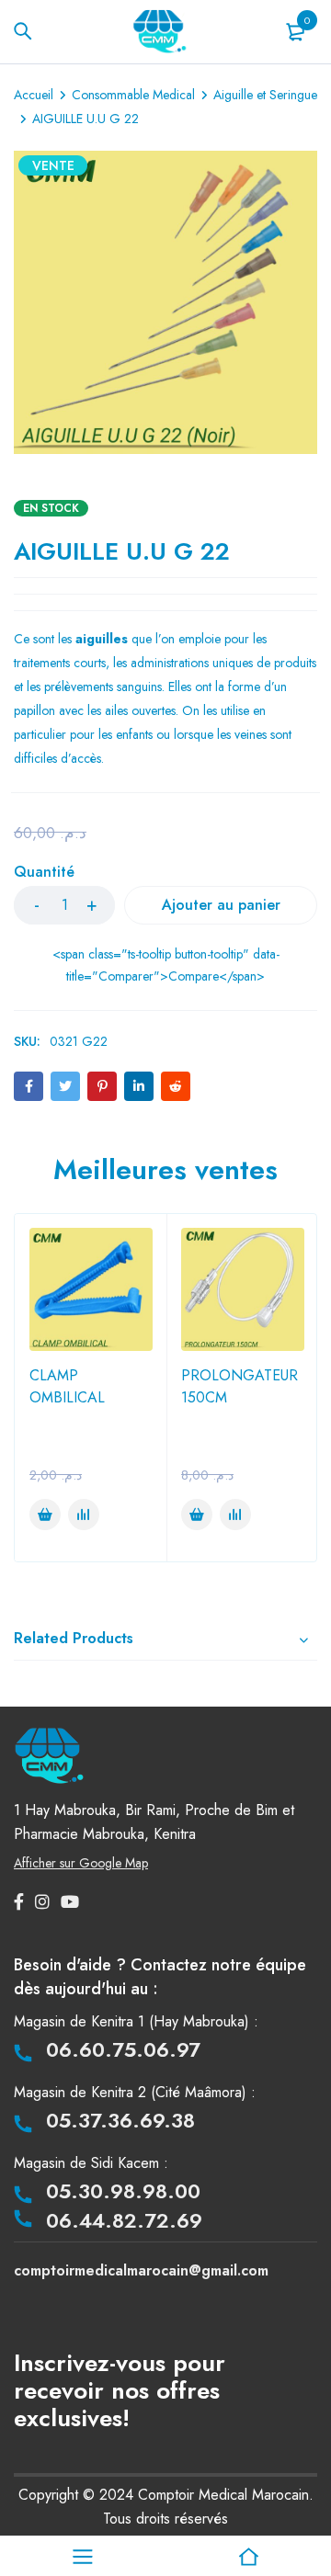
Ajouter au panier (221, 905)
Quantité (44, 873)
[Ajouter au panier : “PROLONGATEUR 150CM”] (197, 1515)
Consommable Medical (133, 95)
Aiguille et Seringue (265, 95)
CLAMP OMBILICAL (67, 1386)
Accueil (34, 95)
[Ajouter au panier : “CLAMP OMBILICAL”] (45, 1515)
